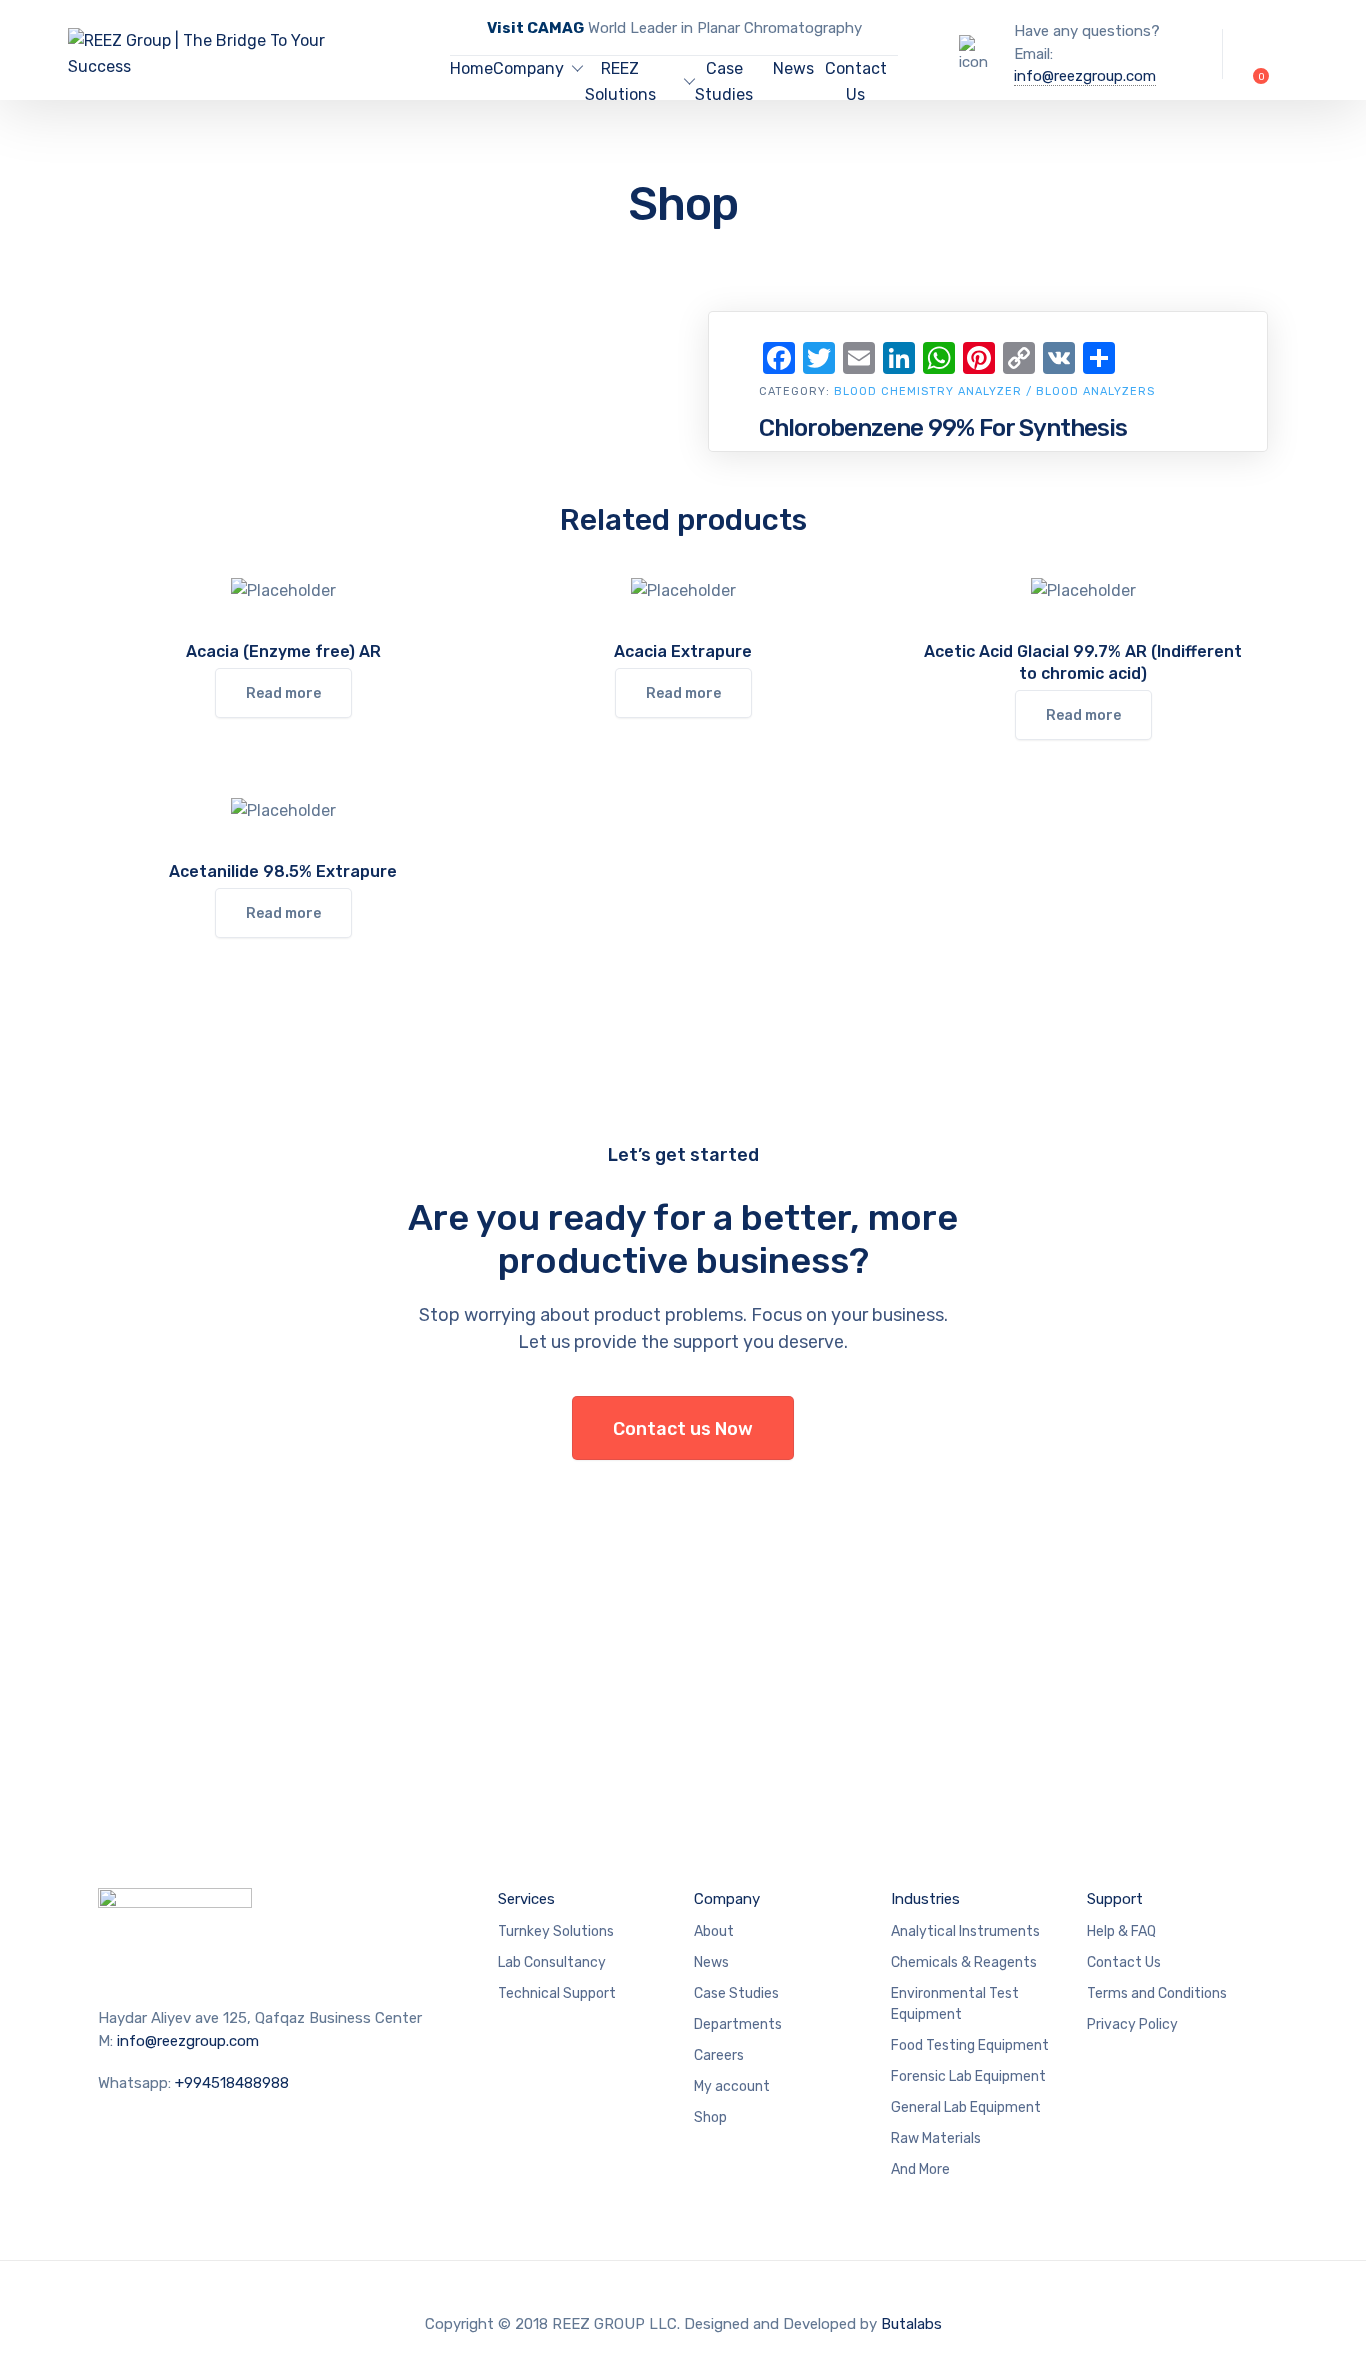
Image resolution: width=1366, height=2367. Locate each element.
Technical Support (557, 1993)
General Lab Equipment (966, 2107)
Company (528, 68)
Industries (925, 1899)
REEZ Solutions (620, 81)
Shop (710, 2117)
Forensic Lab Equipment (968, 2076)
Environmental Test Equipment (955, 2004)
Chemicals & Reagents (964, 1962)
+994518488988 (232, 2083)
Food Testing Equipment (970, 2045)
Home (471, 68)
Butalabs (911, 2324)
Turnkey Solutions (556, 1931)
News (793, 68)
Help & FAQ (1121, 1931)
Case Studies (724, 81)
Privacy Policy (1132, 2024)
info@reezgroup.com (1085, 76)
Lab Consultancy (552, 1962)
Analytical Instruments (965, 1931)
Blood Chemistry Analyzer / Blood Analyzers (994, 391)
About (714, 1931)
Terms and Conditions (1157, 1993)
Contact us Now (683, 1429)
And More (920, 2169)
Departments (738, 2024)
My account (732, 2086)
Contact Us (856, 81)
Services (526, 1899)
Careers (719, 2055)
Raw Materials (936, 2138)
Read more (283, 693)
